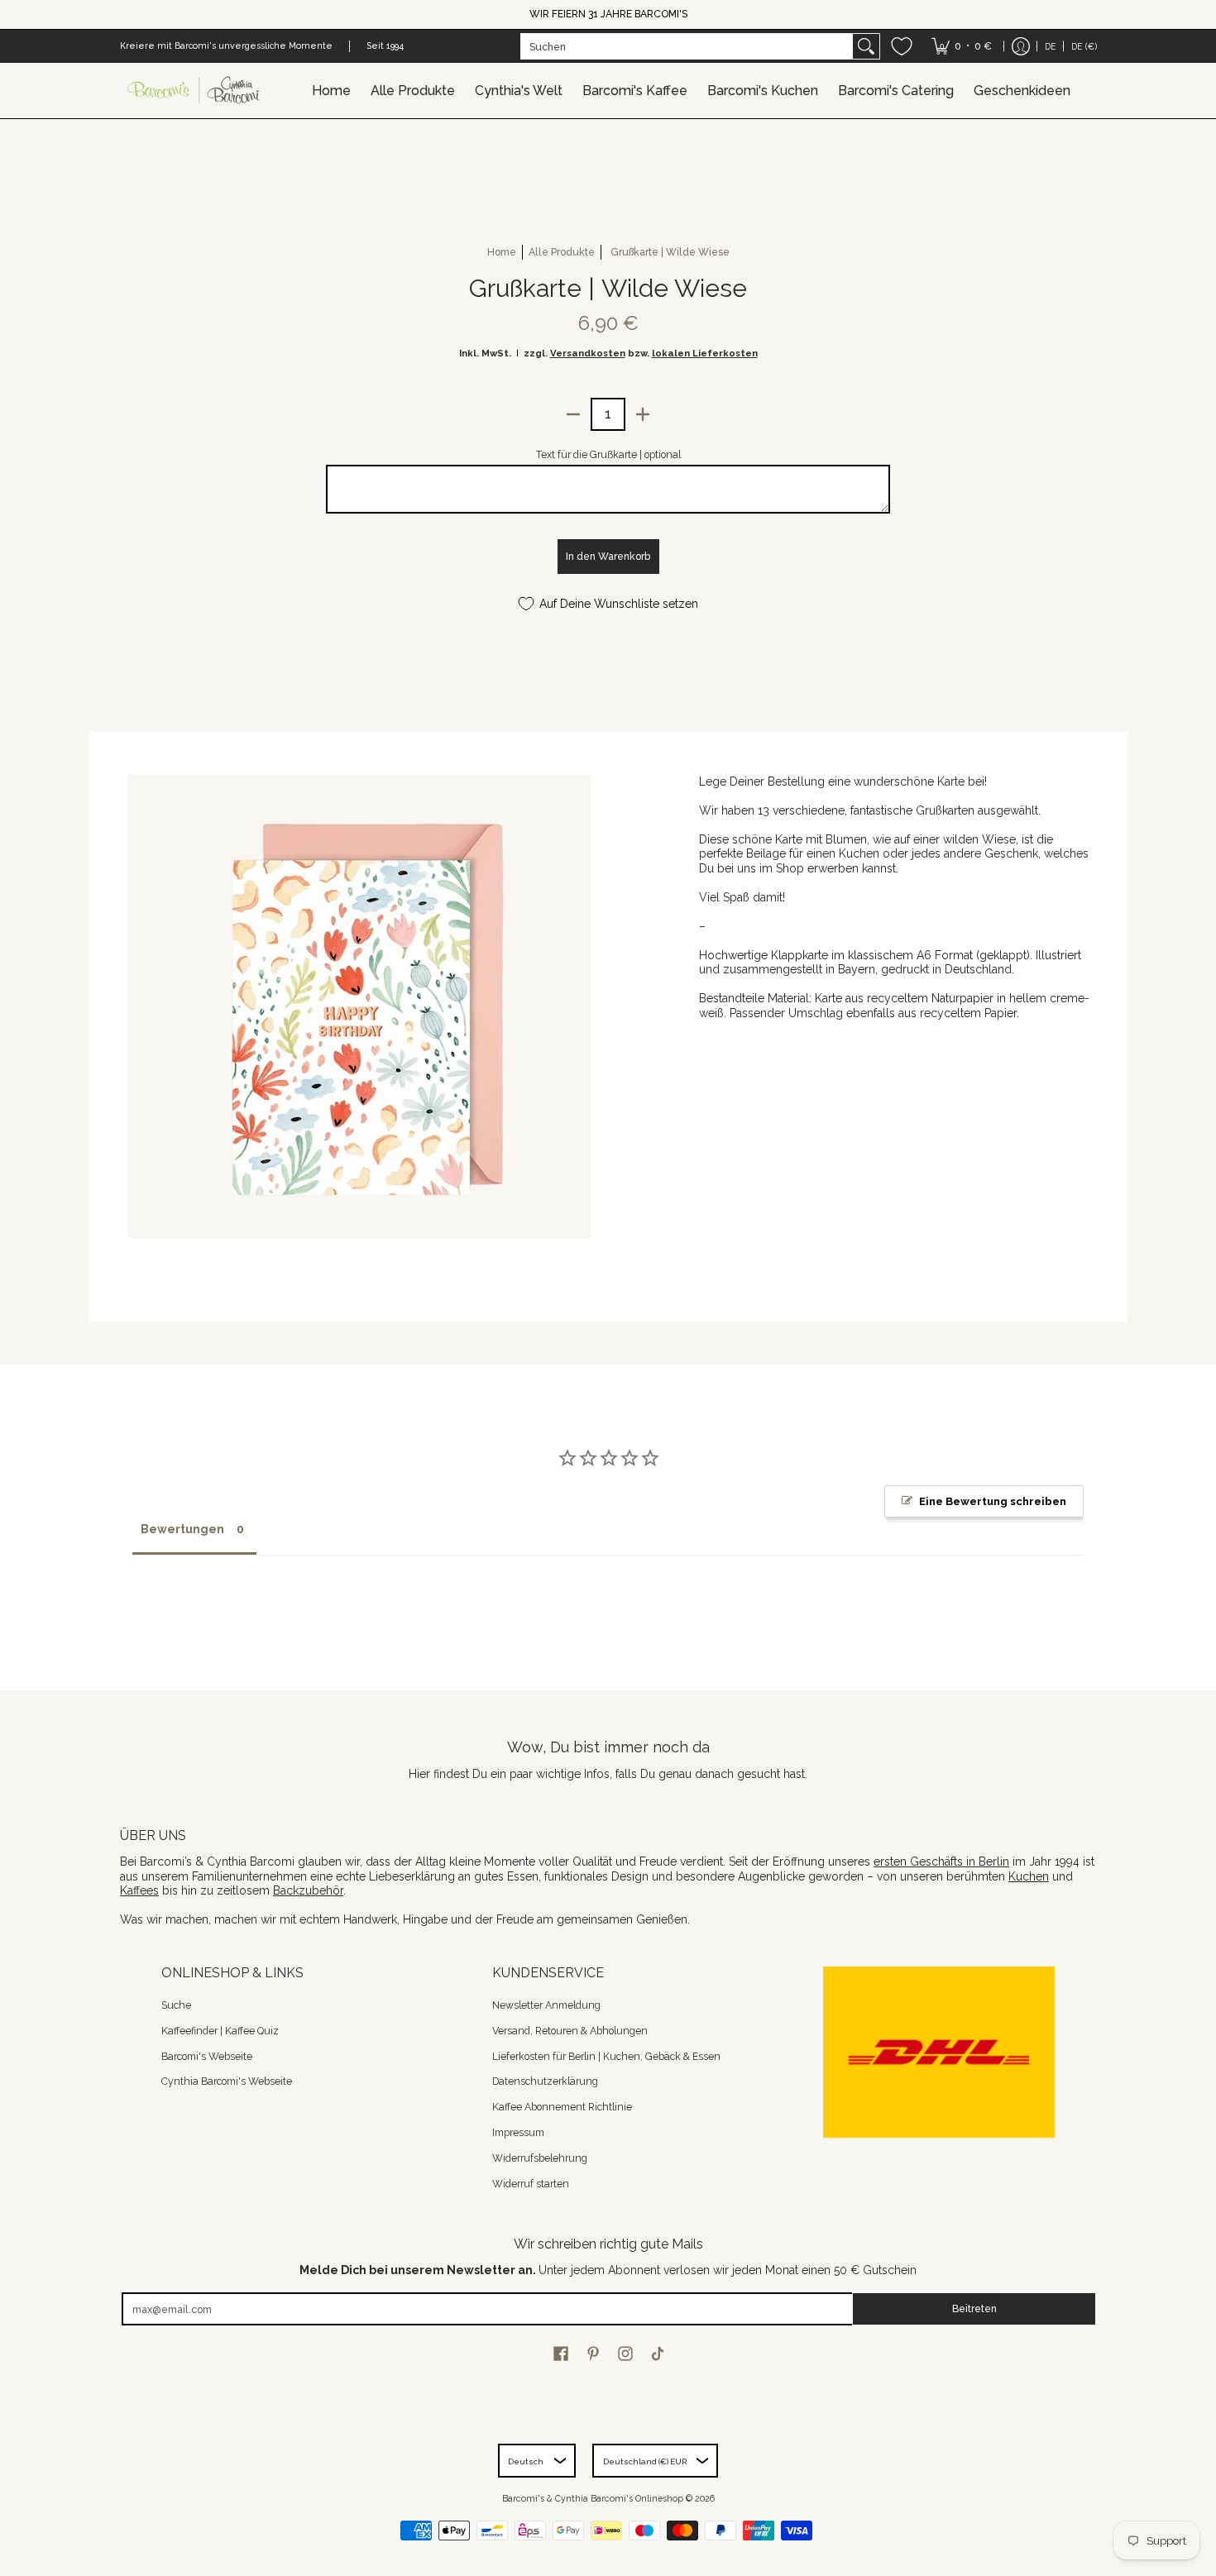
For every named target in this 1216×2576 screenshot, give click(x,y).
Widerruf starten (531, 2184)
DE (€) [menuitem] (1084, 46)
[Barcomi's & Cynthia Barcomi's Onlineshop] (194, 91)
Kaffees (139, 1890)
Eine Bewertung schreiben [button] (993, 1501)
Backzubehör (308, 1890)
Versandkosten (588, 353)
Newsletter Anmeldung (546, 2005)
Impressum (518, 2132)
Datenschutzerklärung (545, 2081)
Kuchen (1029, 1876)
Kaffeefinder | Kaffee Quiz (220, 2031)
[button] (561, 2353)
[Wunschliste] (902, 46)
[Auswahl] (643, 414)
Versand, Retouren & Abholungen (570, 2031)
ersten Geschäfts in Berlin (941, 1862)
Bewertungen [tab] (182, 1529)
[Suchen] (866, 46)
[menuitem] (962, 46)
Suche (176, 2005)
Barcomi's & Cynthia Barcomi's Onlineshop (593, 2498)
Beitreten (974, 2308)
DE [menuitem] (1051, 46)
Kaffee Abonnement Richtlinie (562, 2107)
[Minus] (573, 414)
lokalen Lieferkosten (705, 353)
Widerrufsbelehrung (540, 2158)
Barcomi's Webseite (207, 2056)
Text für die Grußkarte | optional (608, 454)
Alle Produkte (562, 252)
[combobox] (687, 46)
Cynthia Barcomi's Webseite (227, 2081)
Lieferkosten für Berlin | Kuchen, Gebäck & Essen (606, 2056)
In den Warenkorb (608, 556)
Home (502, 252)
